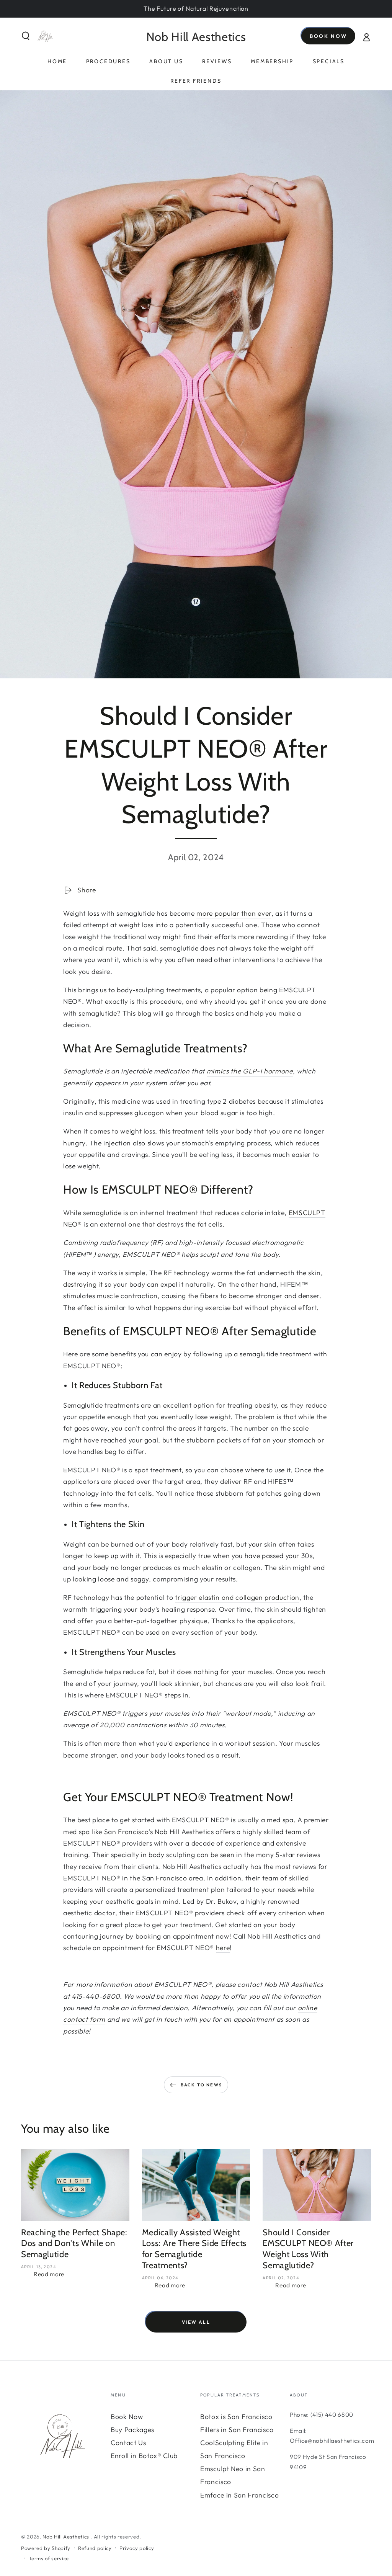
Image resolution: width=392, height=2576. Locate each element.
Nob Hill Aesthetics (66, 2537)
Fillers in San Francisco (237, 2430)
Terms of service (49, 2558)
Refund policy (95, 2548)
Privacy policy (137, 2548)
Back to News (201, 2085)
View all (196, 2322)
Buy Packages (132, 2430)
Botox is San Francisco (236, 2417)
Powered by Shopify (46, 2548)
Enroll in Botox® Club (144, 2456)
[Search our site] (26, 36)
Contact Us (128, 2443)
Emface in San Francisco (239, 2495)
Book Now (328, 36)
